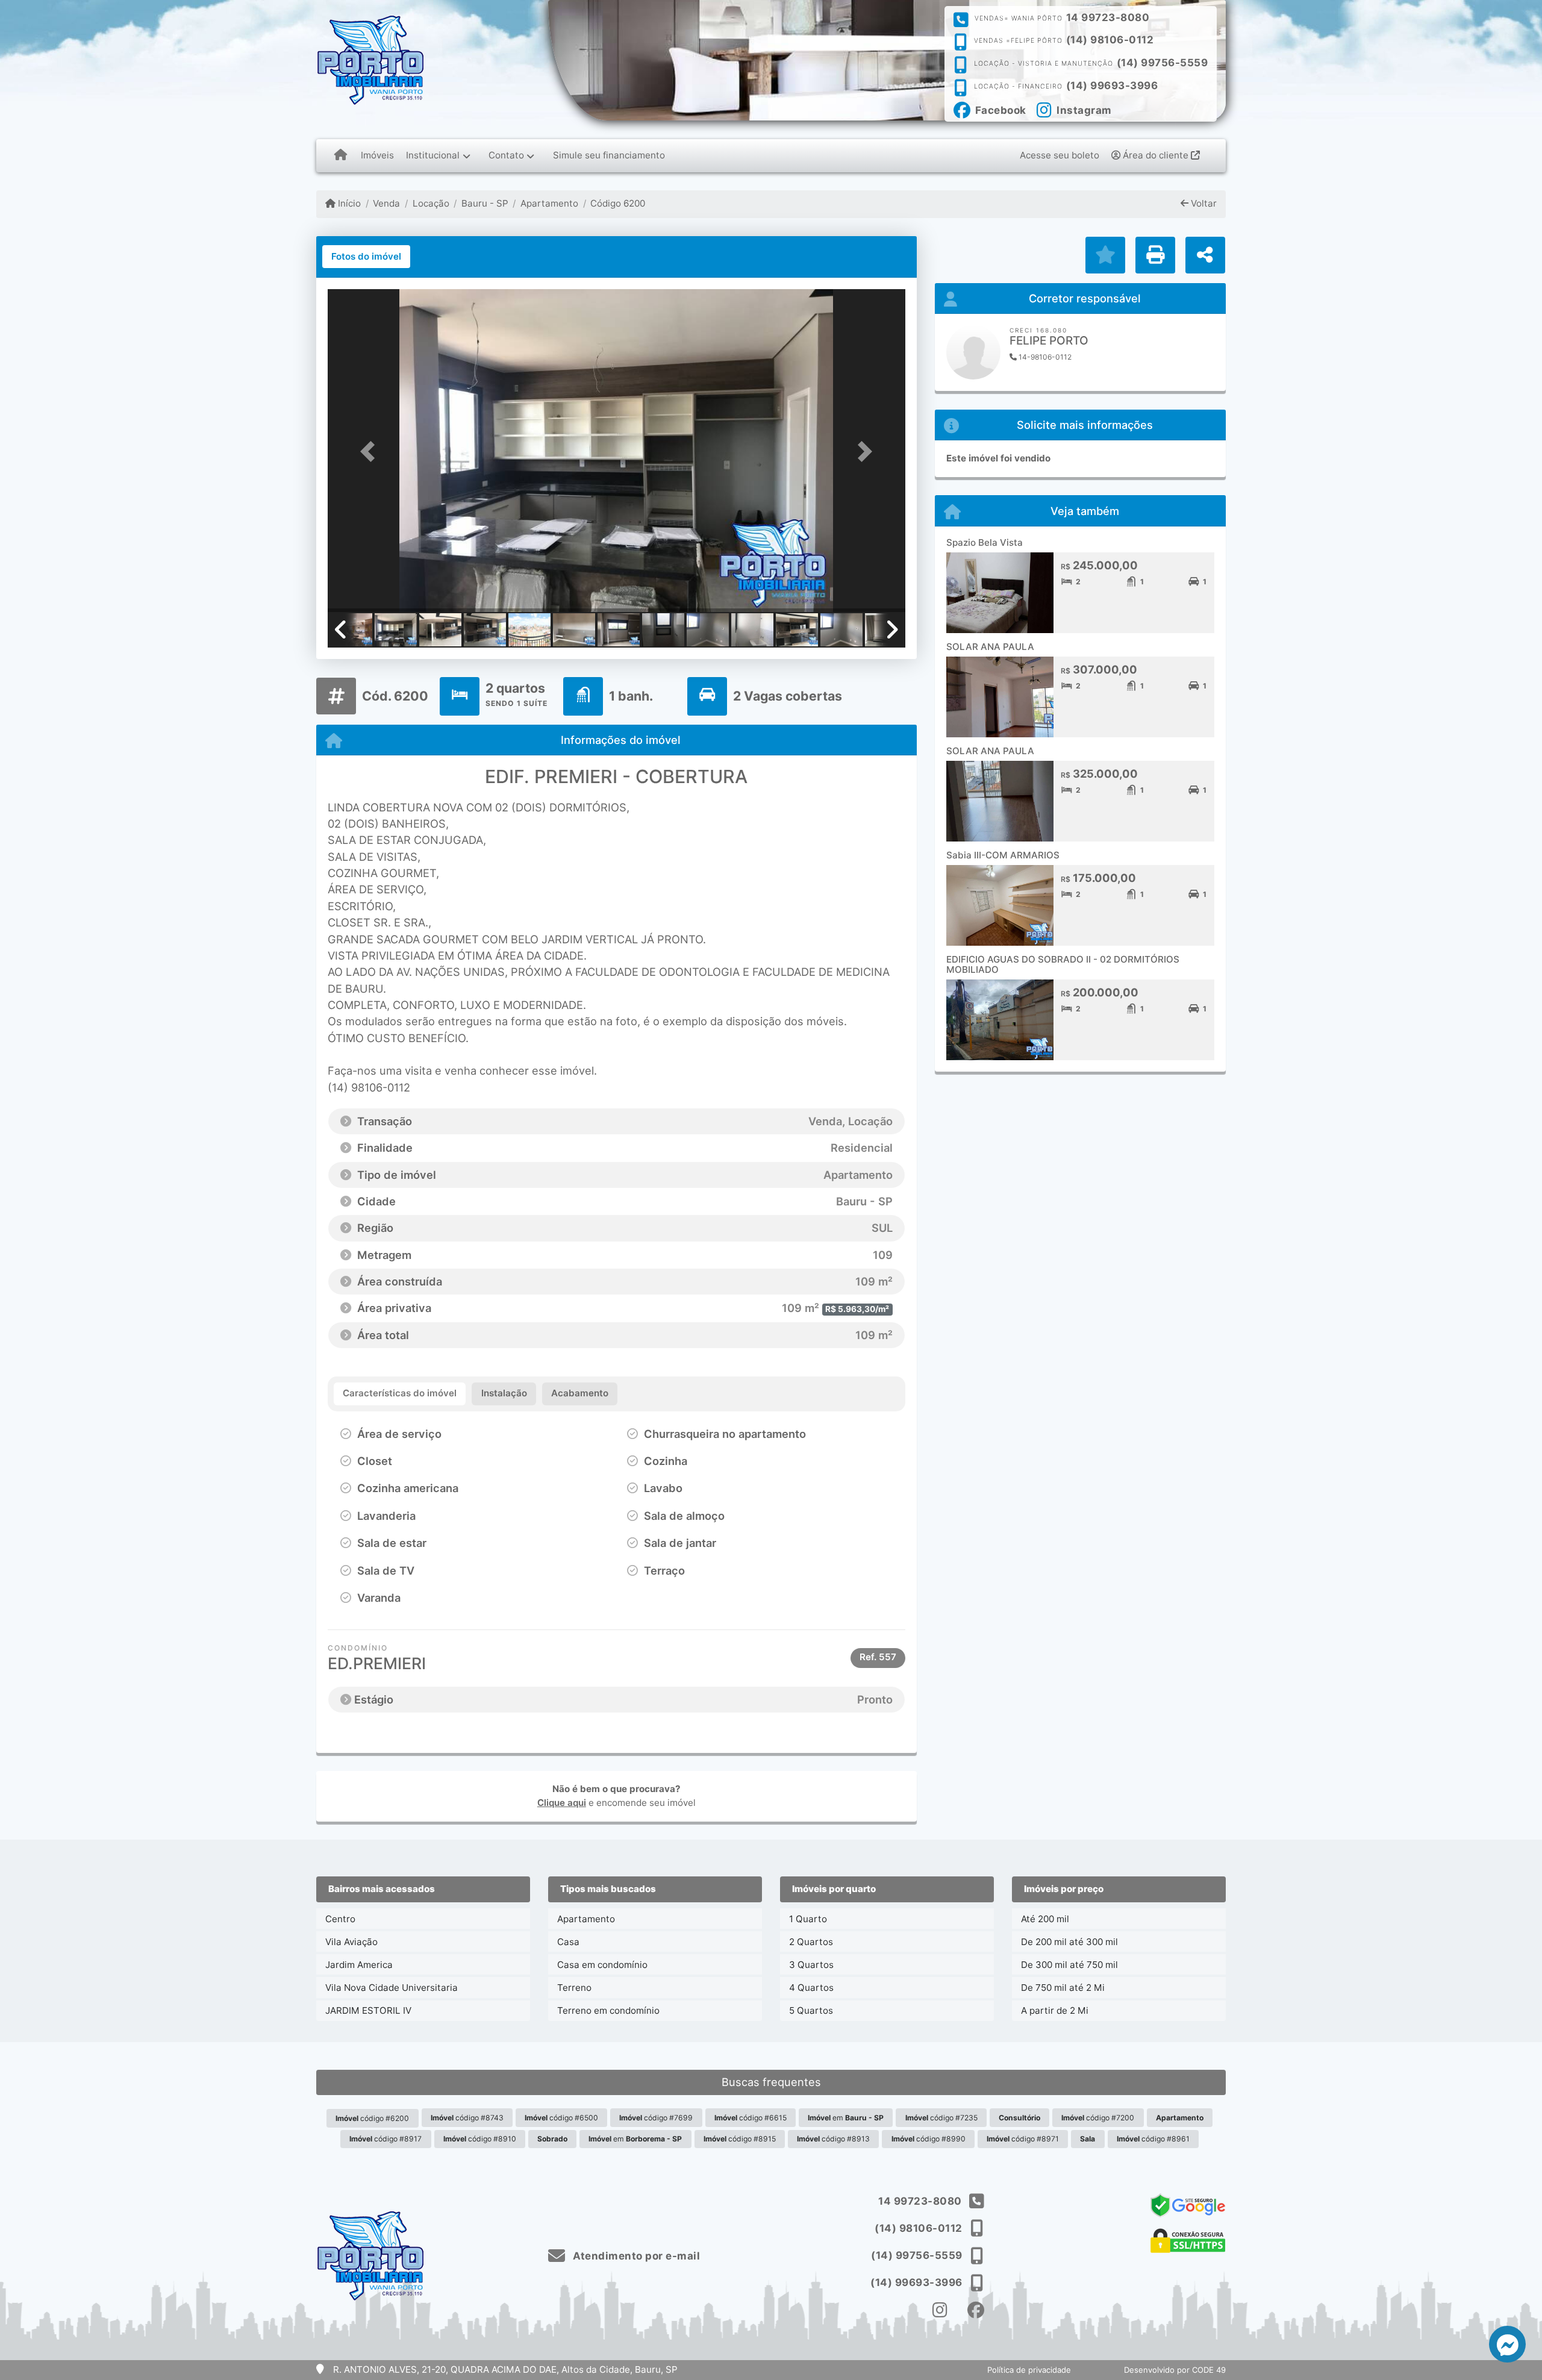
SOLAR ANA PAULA (990, 647)
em (846, 2118)
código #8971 (1023, 2139)
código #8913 (833, 2139)
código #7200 (1098, 2118)
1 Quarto (808, 1919)
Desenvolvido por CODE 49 (1175, 2370)
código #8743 (467, 2118)
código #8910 (480, 2139)
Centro (340, 1919)
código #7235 (941, 2118)
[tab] (366, 257)
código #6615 (751, 2118)
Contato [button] (506, 155)
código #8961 (1153, 2139)
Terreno (574, 1988)
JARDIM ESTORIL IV (368, 2010)
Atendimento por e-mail (635, 2256)
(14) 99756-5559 (1163, 63)
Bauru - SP (485, 203)
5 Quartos (811, 2010)
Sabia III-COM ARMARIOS (1003, 855)
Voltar (1203, 203)
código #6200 (372, 2118)
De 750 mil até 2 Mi (1063, 1988)
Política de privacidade (1029, 2370)
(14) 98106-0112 (1110, 40)
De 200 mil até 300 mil (1069, 1942)
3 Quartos (811, 1965)
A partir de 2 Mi (1055, 2010)
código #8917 (385, 2139)
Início (348, 203)
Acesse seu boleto (1060, 155)
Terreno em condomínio (608, 2010)
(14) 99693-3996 (1112, 86)
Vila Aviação (351, 1942)
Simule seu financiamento (609, 155)
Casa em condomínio (602, 1965)
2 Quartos (811, 1942)
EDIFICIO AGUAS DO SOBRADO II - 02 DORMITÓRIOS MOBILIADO (1063, 964)
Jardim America (359, 1965)
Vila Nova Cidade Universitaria (392, 1988)
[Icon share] (940, 2310)
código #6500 (561, 2118)
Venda (386, 203)
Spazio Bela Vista (985, 542)
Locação (431, 203)
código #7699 (656, 2118)
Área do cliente (1156, 155)
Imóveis (377, 155)
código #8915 (740, 2139)
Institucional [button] (433, 155)
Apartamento (549, 203)
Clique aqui (562, 1803)
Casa (568, 1942)
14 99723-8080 (1108, 17)
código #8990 (929, 2139)
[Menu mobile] (341, 155)
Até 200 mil (1045, 1919)
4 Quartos (811, 1988)
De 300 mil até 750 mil (1069, 1965)
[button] (371, 451)
